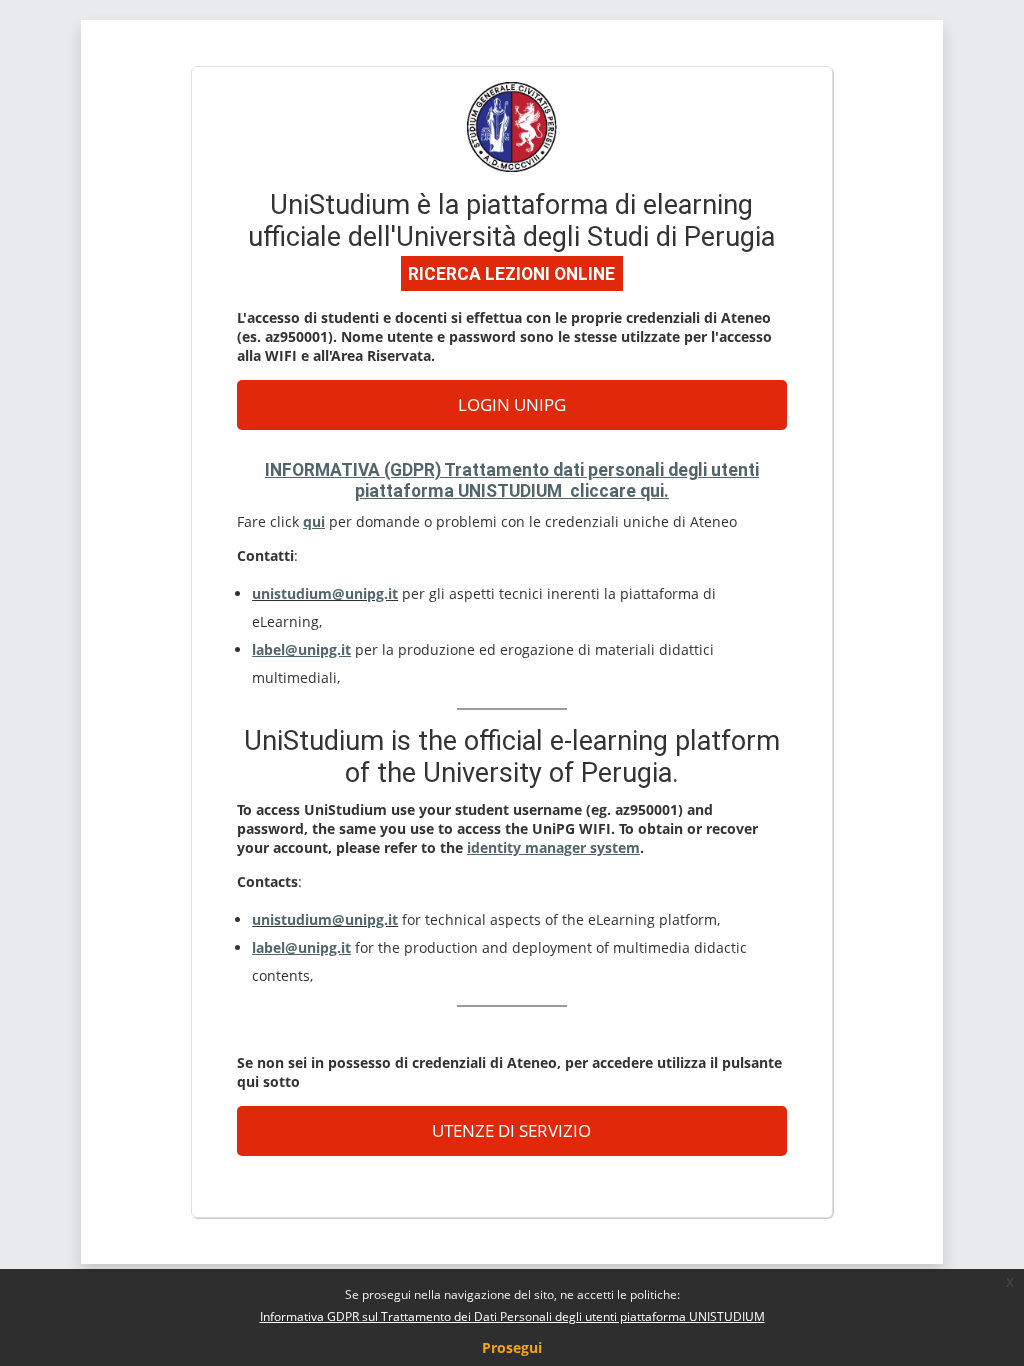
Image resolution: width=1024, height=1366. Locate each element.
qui (314, 521)
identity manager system (553, 847)
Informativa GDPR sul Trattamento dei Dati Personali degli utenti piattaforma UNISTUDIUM (512, 1316)
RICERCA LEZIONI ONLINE (511, 274)
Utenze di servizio (511, 1130)
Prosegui (512, 1347)
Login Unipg (512, 404)
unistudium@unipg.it (325, 593)
